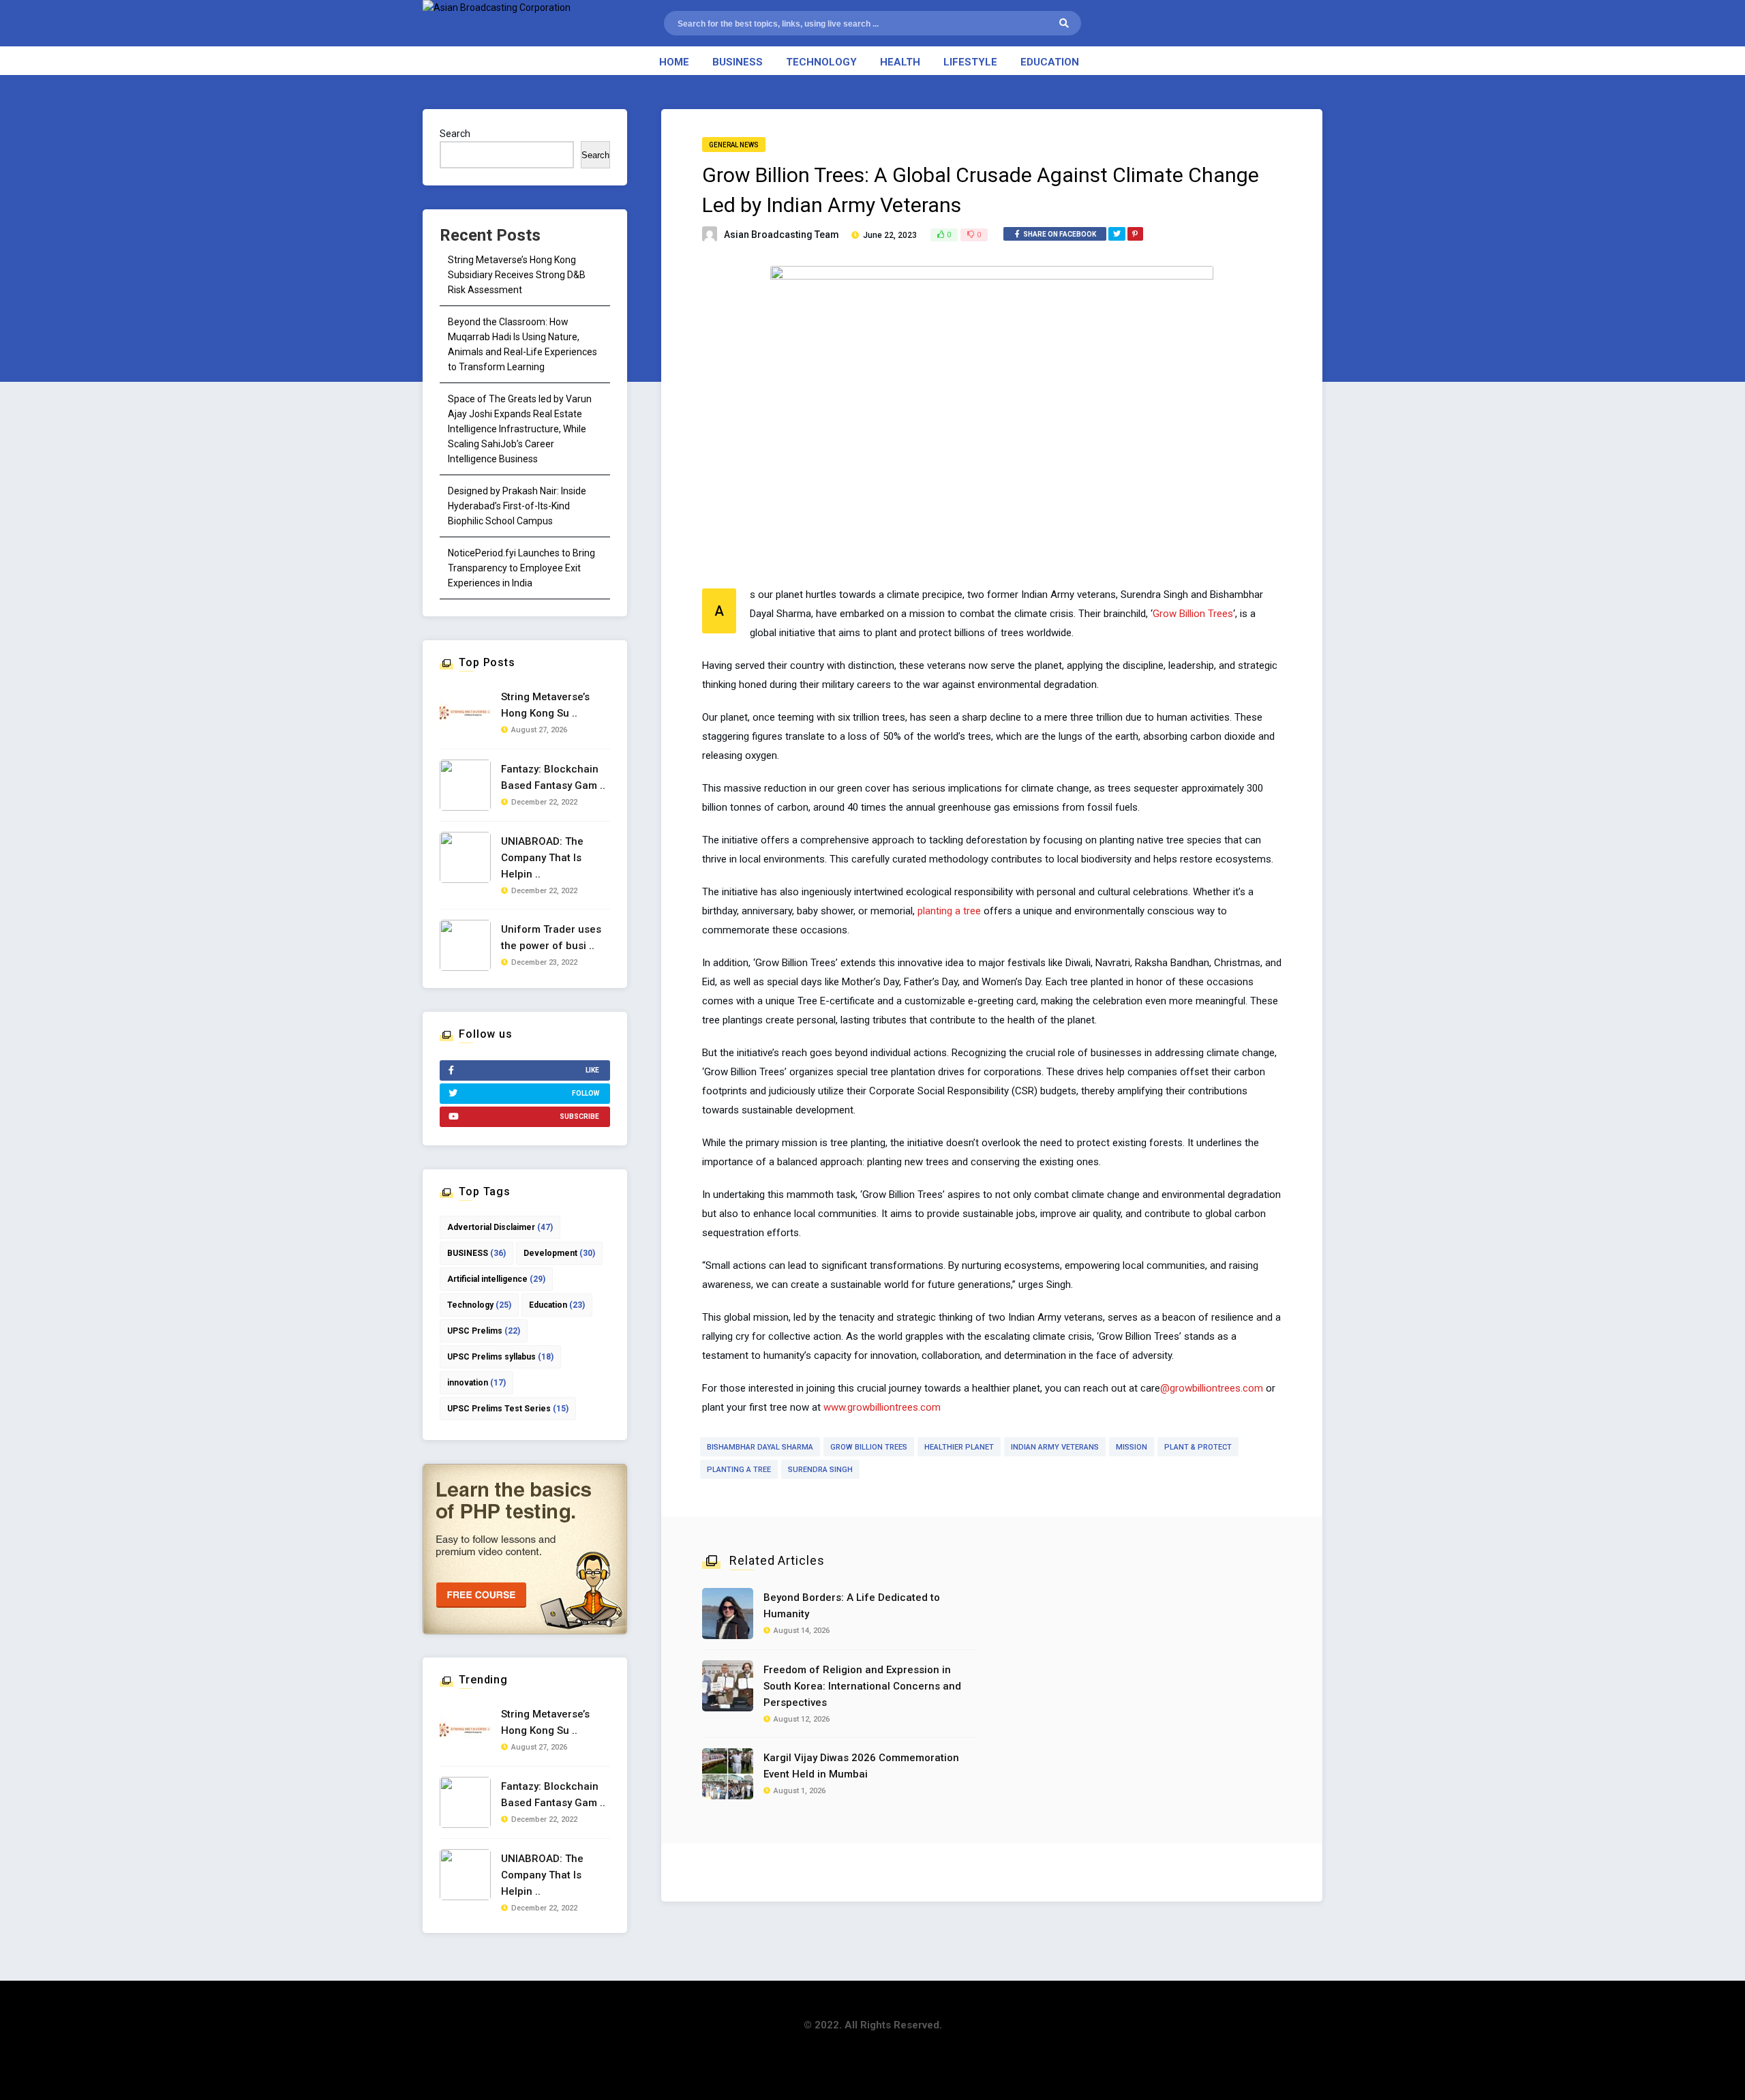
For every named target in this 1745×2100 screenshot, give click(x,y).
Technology (821, 62)
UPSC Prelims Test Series (508, 1409)
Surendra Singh (820, 1470)
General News (734, 145)
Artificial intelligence (496, 1279)
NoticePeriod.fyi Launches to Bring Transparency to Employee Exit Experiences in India (521, 568)
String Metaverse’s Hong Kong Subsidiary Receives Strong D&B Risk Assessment (517, 275)
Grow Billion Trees (1193, 614)
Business (738, 62)
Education (1050, 62)
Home (674, 62)
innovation (476, 1383)
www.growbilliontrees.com (882, 1407)
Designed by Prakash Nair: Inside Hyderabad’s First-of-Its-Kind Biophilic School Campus (517, 506)
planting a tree (949, 911)
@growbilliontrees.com (1212, 1388)
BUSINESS (476, 1253)
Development (559, 1253)
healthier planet (959, 1447)
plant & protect (1198, 1447)
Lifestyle (970, 62)
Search (455, 134)
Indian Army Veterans (1055, 1447)
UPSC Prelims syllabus (500, 1357)
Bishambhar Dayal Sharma (760, 1447)
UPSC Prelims (484, 1331)
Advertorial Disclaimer (500, 1227)
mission (1132, 1447)
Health (900, 62)
